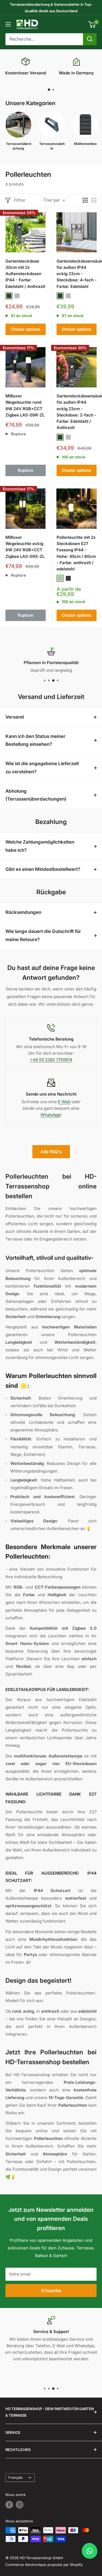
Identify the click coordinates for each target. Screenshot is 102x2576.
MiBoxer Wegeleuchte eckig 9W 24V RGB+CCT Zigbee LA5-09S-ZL (25, 547)
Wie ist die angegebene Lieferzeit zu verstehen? (42, 768)
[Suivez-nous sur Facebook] (9, 2505)
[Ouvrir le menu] (8, 24)
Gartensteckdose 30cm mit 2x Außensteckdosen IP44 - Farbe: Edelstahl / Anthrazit (25, 274)
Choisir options (26, 329)
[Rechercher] (90, 39)
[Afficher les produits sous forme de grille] (85, 200)
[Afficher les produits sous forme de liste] (94, 200)
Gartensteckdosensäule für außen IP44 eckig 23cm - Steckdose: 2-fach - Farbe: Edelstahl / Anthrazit (77, 412)
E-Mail (64, 1102)
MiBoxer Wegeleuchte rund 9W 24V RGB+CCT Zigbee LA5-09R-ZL (25, 405)
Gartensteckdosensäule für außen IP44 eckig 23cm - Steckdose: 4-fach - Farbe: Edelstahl (77, 274)
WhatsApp (50, 1115)
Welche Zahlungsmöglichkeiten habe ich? (40, 846)
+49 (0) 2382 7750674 (51, 1060)
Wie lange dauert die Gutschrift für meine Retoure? (43, 935)
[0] (92, 25)
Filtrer (20, 200)
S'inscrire (51, 2291)
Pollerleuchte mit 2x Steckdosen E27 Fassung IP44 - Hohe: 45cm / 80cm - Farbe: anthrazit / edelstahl (76, 553)
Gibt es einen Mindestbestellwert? (43, 869)
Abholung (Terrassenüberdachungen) (36, 795)
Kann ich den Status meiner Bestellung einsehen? (35, 740)
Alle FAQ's (51, 1152)
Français (16, 2478)
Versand (15, 717)
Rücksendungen (23, 912)
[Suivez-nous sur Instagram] (20, 2505)
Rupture (25, 470)
